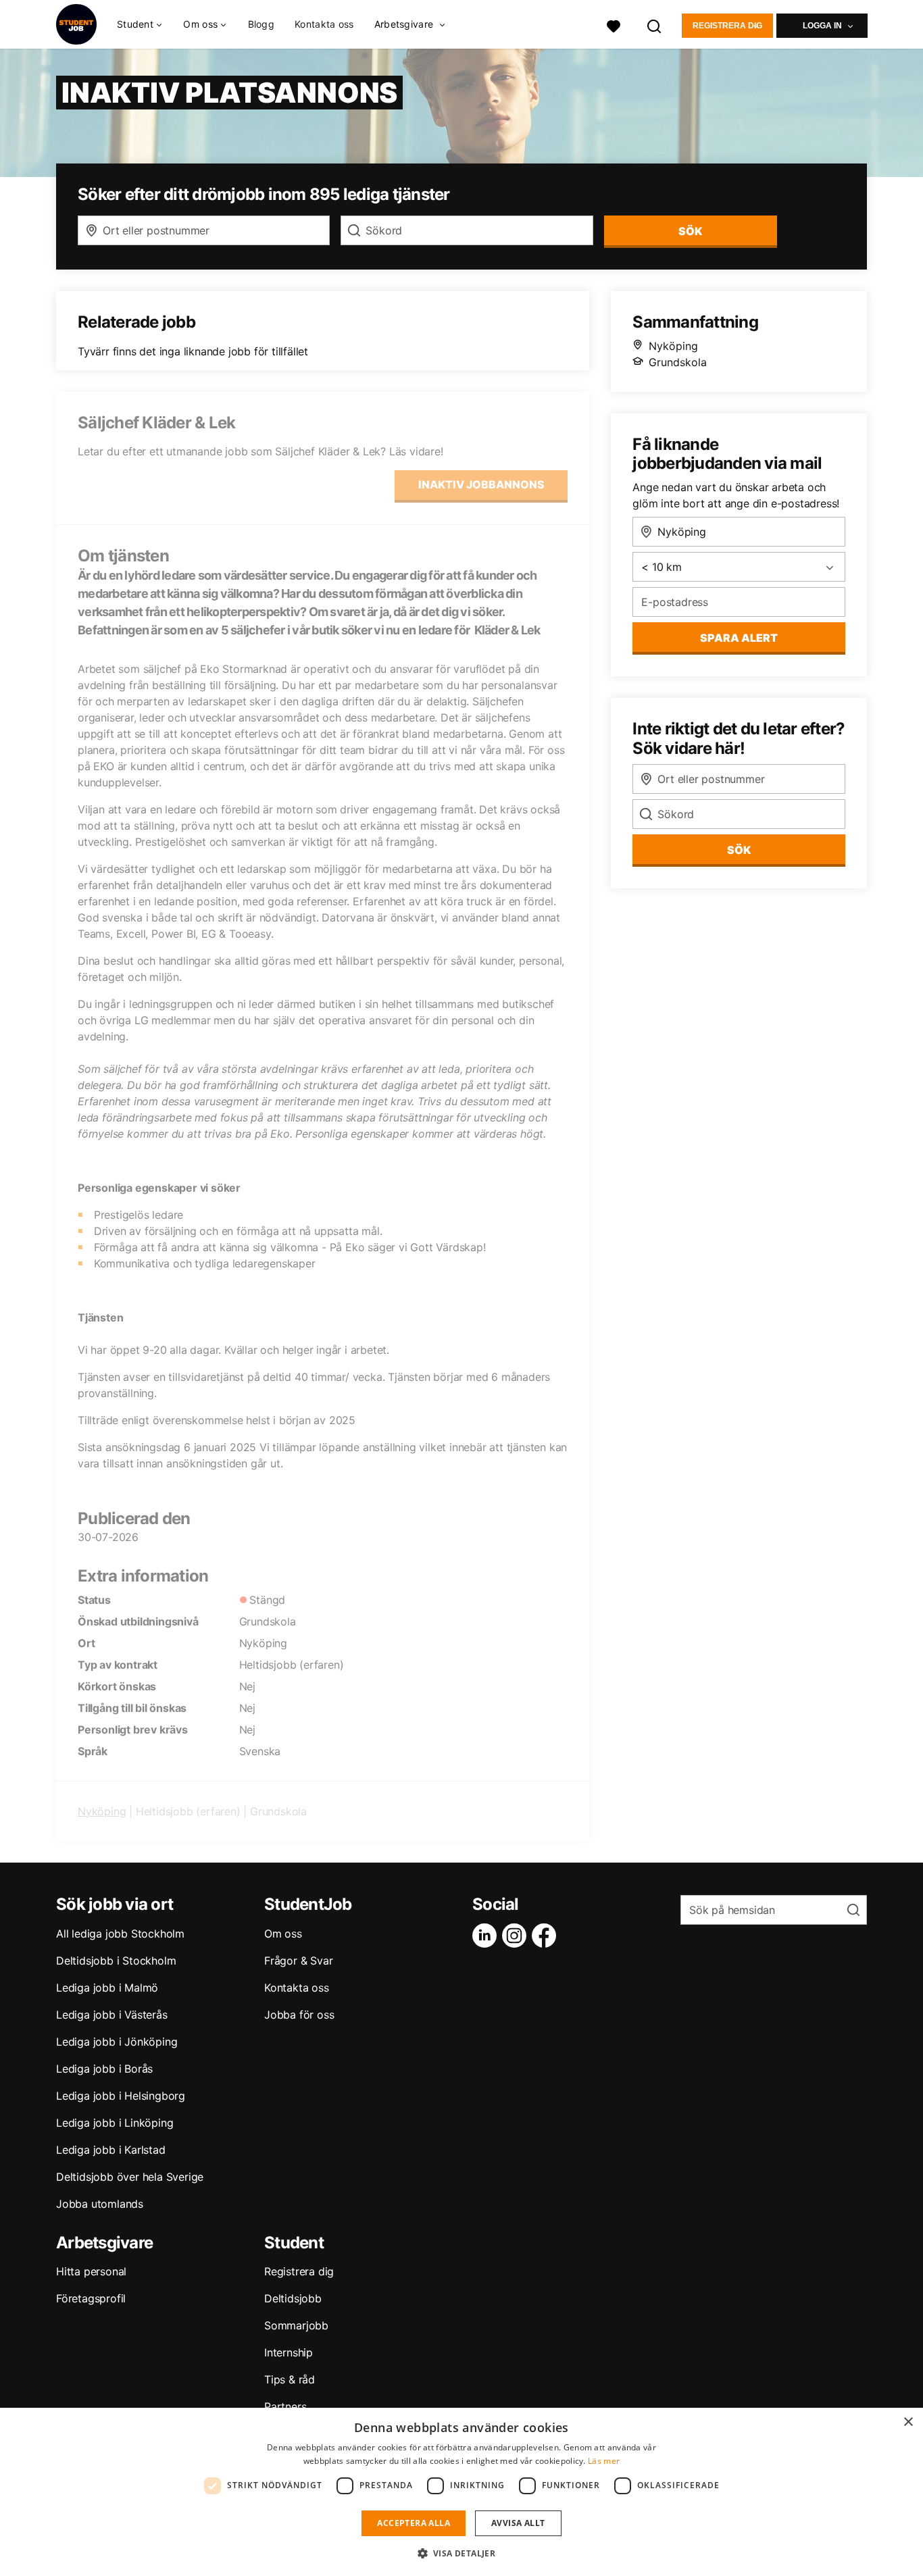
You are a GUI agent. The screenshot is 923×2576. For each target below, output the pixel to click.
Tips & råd (290, 2379)
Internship (289, 2352)
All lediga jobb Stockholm (120, 1934)
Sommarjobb (296, 2325)
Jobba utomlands (100, 2204)
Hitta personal (91, 2271)
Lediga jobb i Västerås (112, 2015)
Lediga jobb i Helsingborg (121, 2096)
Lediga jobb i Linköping (115, 2123)
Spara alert (739, 638)
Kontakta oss (324, 24)
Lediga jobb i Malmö (107, 1988)
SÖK (690, 231)
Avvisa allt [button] (518, 2523)
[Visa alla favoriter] (614, 25)
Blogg (261, 24)
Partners (285, 2406)
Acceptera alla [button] (414, 2523)
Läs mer (604, 2461)
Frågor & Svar (298, 1961)
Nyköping (102, 1811)
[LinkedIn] (487, 1936)
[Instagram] (517, 1936)
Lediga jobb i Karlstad (111, 2150)
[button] (462, 2553)
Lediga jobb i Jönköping (117, 2042)
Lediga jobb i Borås (104, 2069)
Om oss (283, 1934)
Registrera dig (727, 26)
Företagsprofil (91, 2298)
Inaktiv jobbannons (481, 484)
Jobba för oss (299, 2015)
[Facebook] (547, 1936)
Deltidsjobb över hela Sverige (130, 2177)
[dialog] (461, 2492)
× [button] (908, 2422)
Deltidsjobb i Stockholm (116, 1961)
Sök (739, 850)
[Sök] (655, 25)
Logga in (822, 26)
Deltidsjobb (293, 2298)
